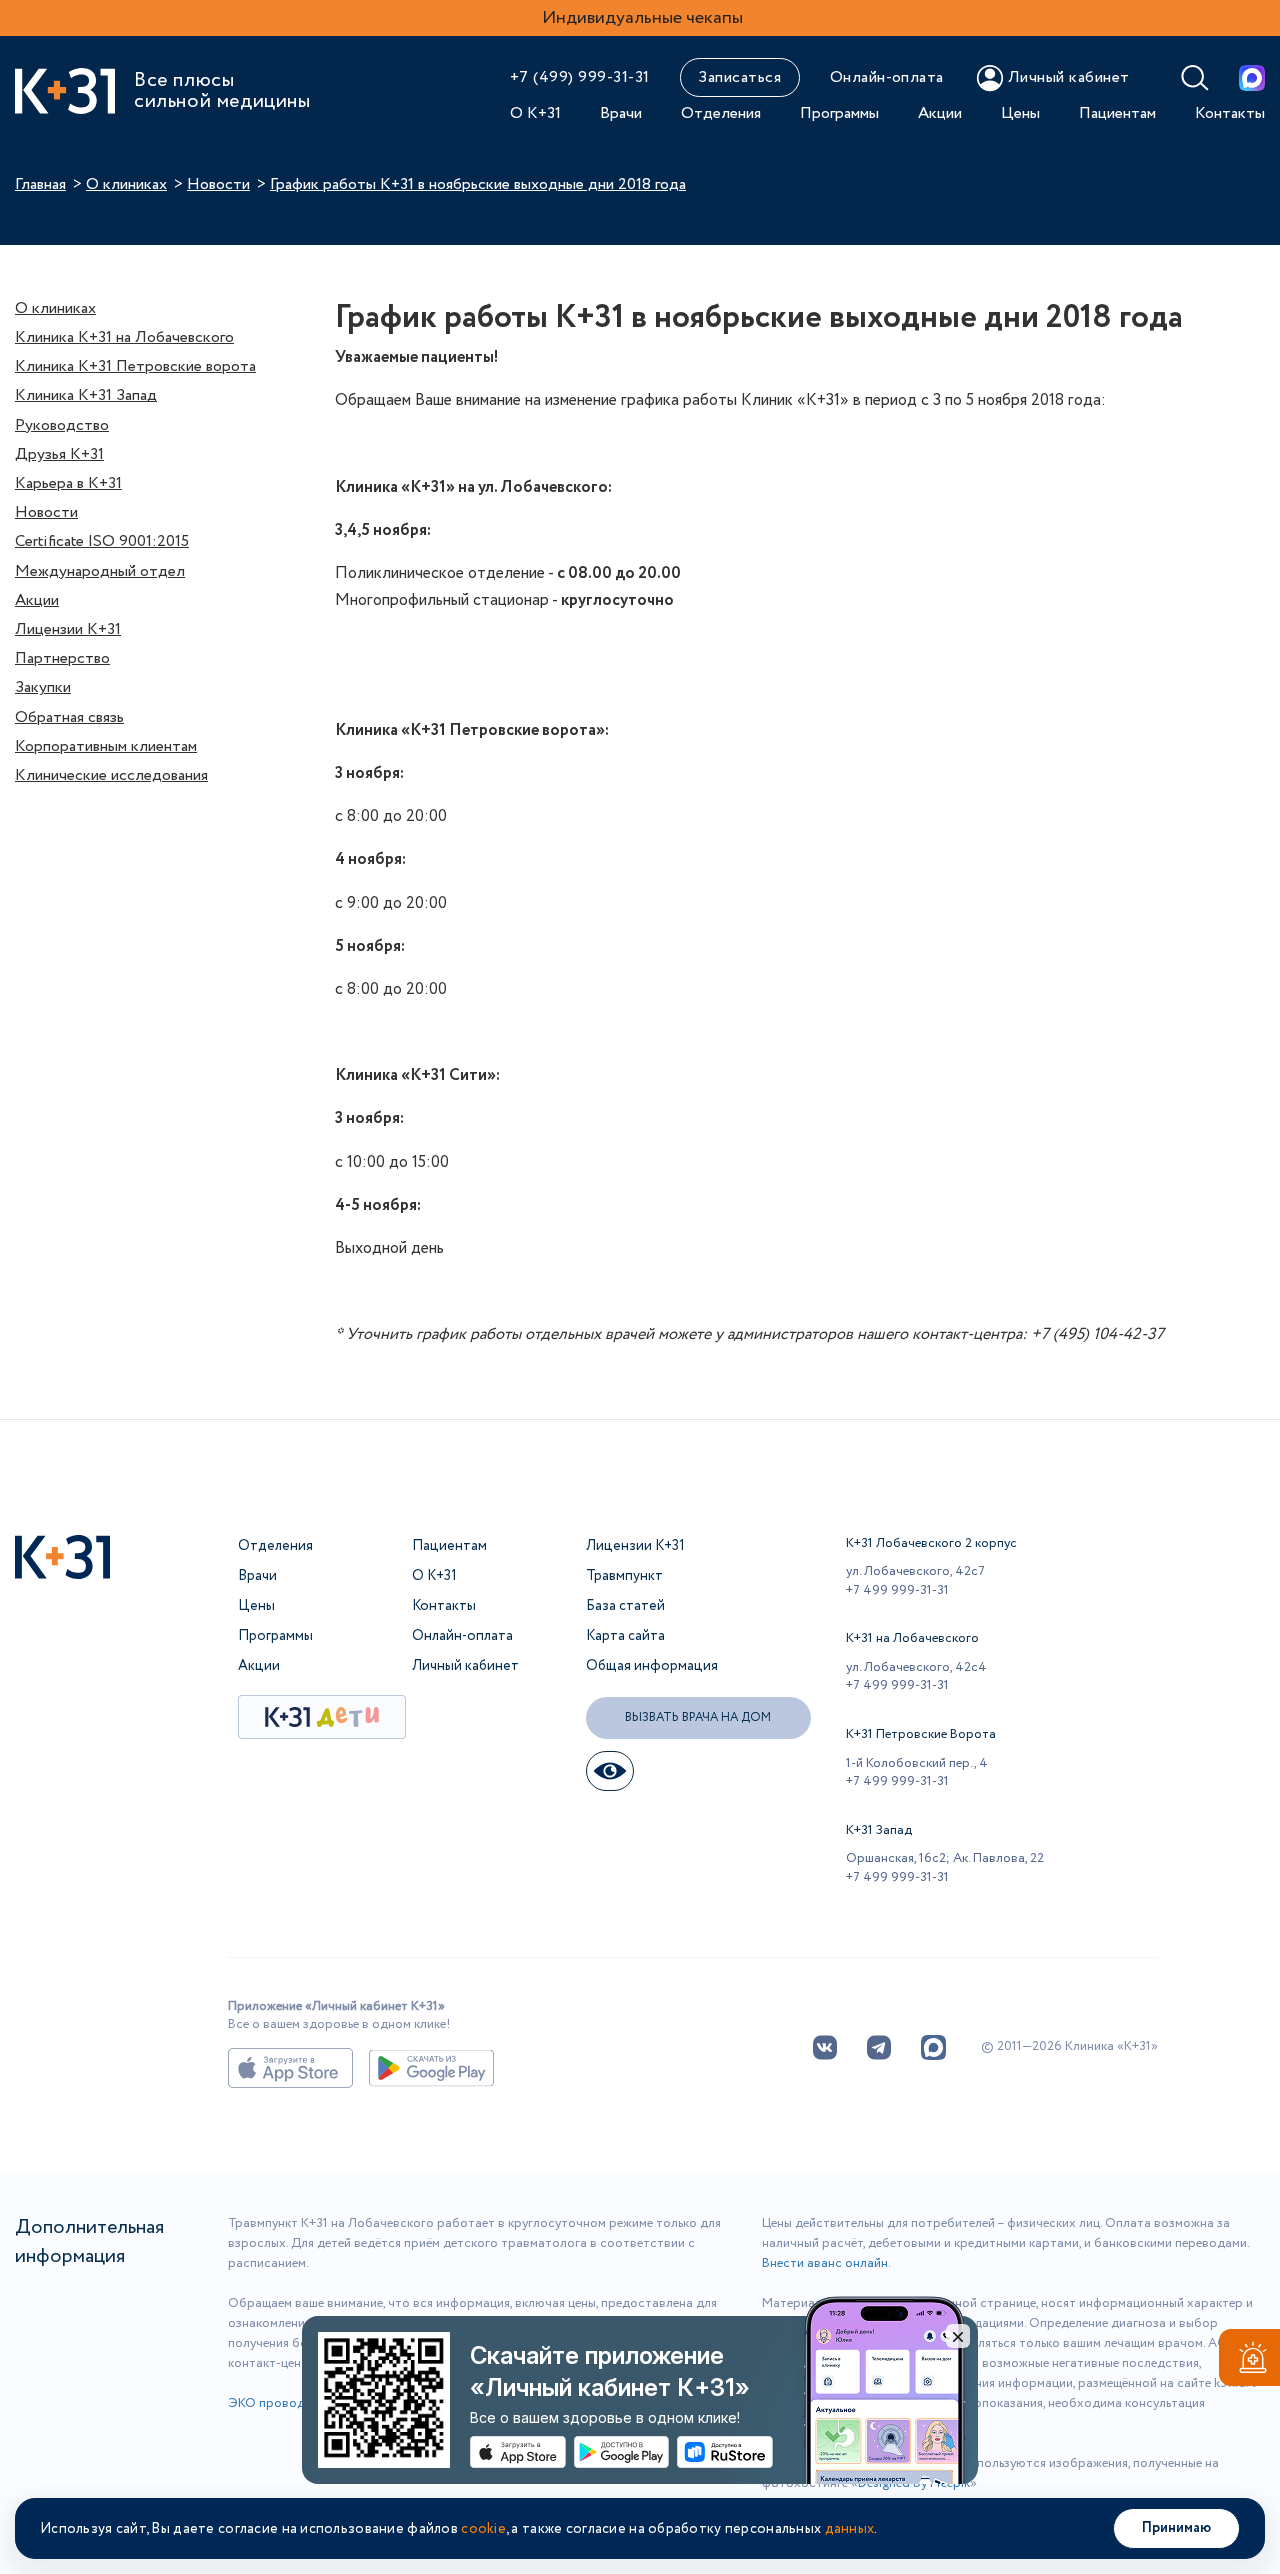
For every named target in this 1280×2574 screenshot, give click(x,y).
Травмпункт (624, 1576)
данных (850, 2529)
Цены (1020, 113)
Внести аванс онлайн (825, 2263)
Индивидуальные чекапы (642, 18)
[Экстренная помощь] (1249, 2361)
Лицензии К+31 (68, 629)
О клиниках (126, 184)
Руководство (62, 425)
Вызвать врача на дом (698, 1717)
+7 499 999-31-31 (897, 1590)
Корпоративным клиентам (106, 746)
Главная (40, 184)
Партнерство (62, 658)
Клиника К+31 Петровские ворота (135, 366)
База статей (625, 1606)
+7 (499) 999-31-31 (580, 77)
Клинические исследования (111, 775)
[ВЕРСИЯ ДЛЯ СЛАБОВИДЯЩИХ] (610, 1771)
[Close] (958, 2336)
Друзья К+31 (59, 454)
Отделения (721, 113)
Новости (218, 184)
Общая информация (652, 1666)
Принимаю (1176, 2528)
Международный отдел (100, 571)
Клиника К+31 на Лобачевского (124, 337)
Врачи (621, 113)
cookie (483, 2529)
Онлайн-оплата (887, 77)
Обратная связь (69, 717)
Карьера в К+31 (68, 483)
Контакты (1230, 113)
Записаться (739, 77)
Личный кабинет (465, 1666)
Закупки (43, 687)
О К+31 (535, 113)
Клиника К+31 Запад (86, 395)
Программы (839, 113)
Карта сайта (625, 1636)
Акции (940, 113)
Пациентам (1117, 113)
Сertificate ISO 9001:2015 (102, 541)
